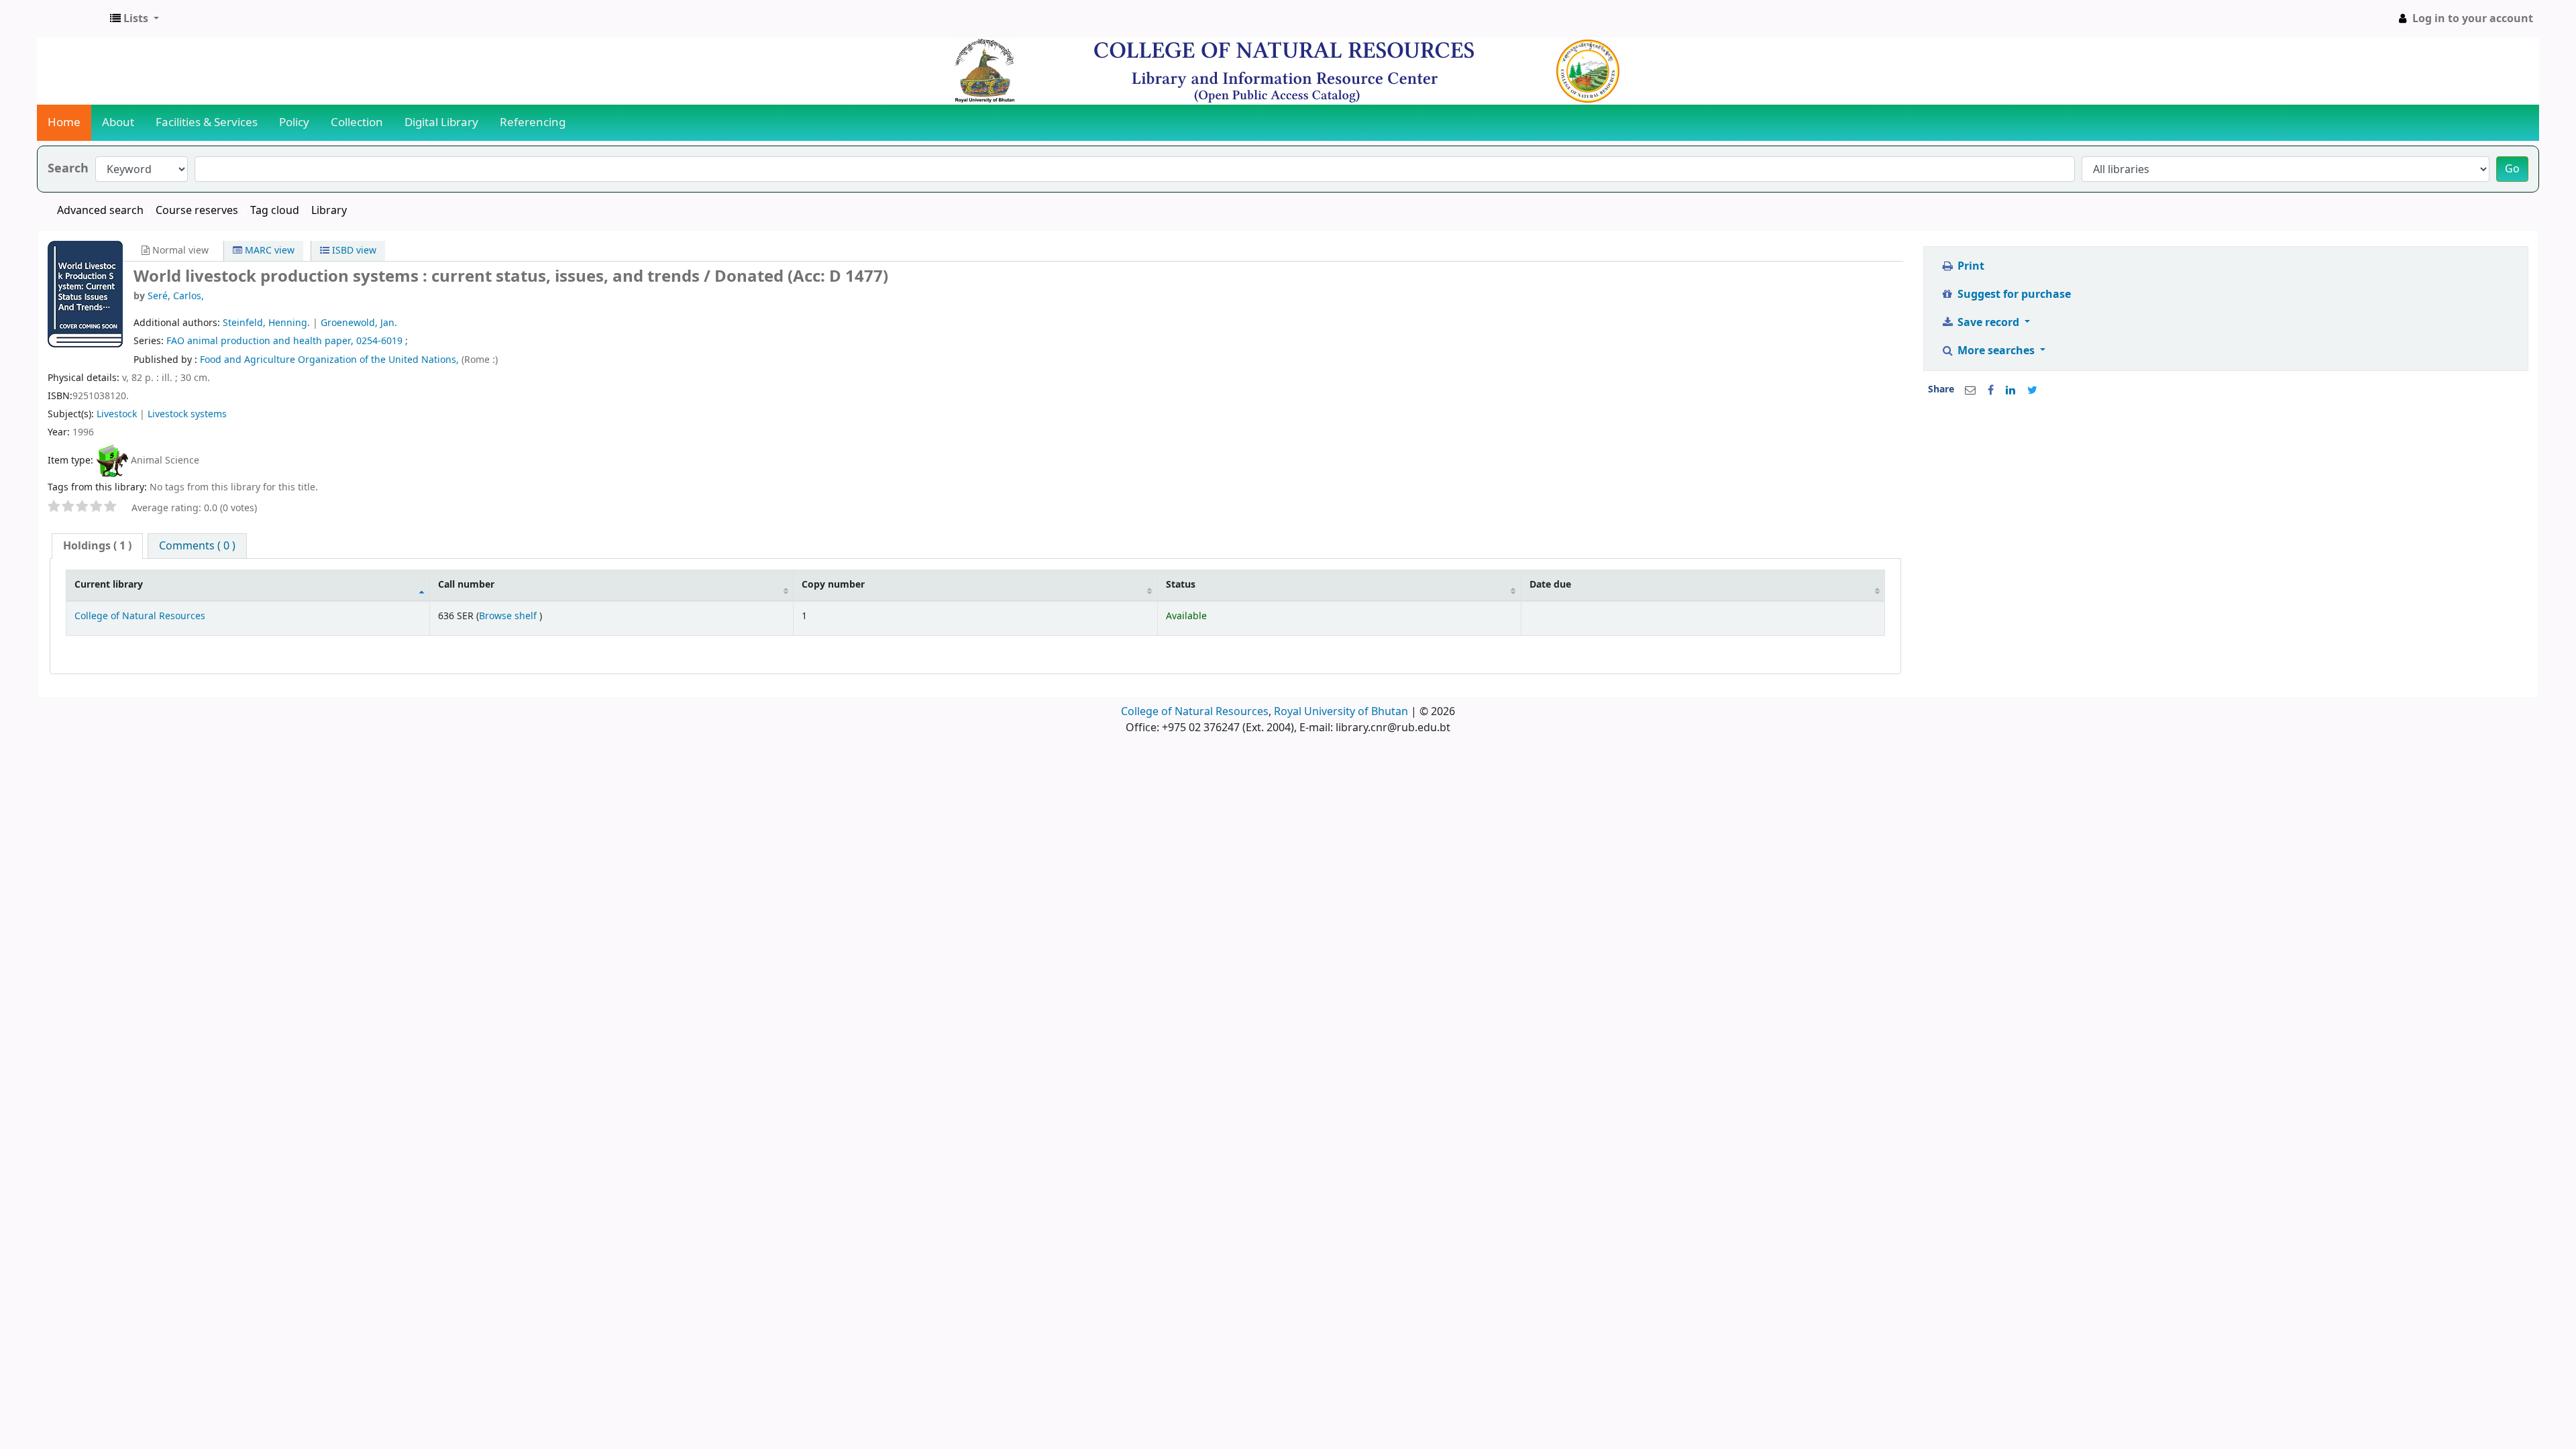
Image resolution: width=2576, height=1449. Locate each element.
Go (2512, 169)
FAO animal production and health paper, (260, 341)
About (118, 122)
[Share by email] (1970, 390)
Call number (466, 585)
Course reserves (197, 211)
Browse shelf (509, 616)
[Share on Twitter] (2032, 390)
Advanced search (100, 211)
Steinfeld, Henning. (266, 323)
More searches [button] (1996, 351)
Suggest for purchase (2013, 294)
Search (68, 169)
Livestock (117, 414)
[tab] (97, 546)
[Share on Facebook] (1991, 390)
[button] (135, 19)
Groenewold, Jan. (359, 323)
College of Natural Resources (140, 616)
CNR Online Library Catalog (71, 19)
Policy (294, 122)
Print (1970, 266)
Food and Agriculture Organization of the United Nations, (331, 360)
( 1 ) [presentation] (97, 546)
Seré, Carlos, (176, 296)
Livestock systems (187, 414)
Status (1181, 585)
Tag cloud (275, 211)
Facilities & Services (207, 122)
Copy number (833, 585)
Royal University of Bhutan (1341, 712)
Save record (1988, 323)
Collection (357, 122)
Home (64, 122)
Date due (1550, 585)
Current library (109, 585)
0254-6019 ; (382, 341)
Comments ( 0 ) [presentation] (197, 546)
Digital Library (441, 122)
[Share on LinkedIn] (2010, 390)
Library (329, 211)
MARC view (268, 251)
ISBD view (353, 251)
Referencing (533, 122)
